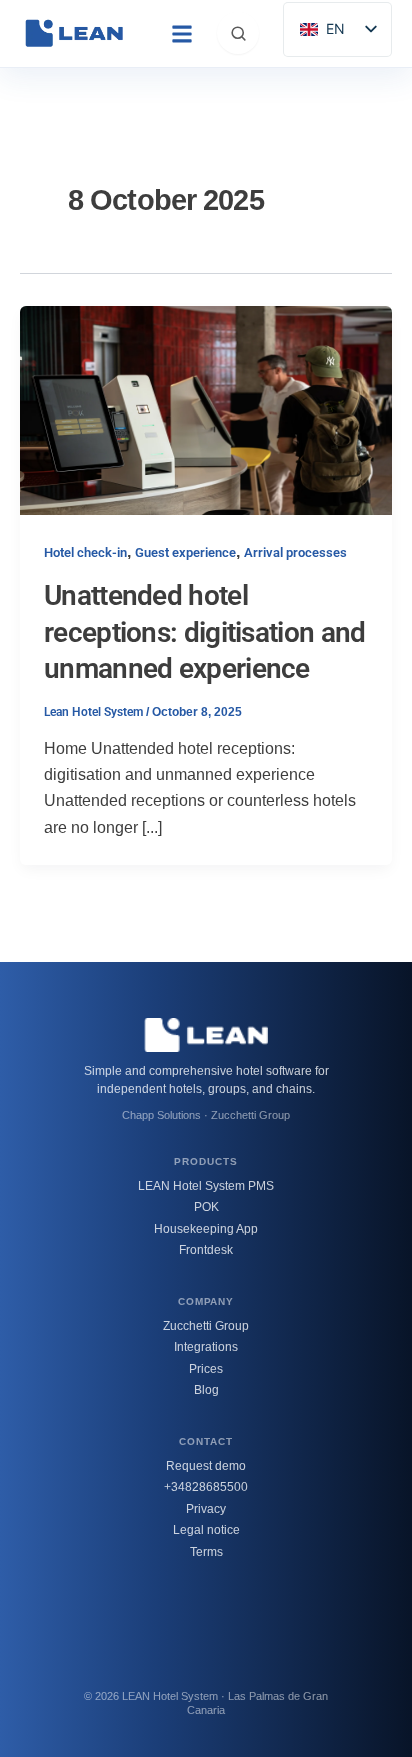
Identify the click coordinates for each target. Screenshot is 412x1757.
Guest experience (185, 552)
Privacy (206, 1509)
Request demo (206, 1466)
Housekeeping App (206, 1229)
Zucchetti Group (206, 1326)
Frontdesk (206, 1250)
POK (206, 1207)
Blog (206, 1390)
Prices (206, 1369)
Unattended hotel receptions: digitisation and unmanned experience (204, 632)
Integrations (206, 1347)
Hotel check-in (85, 552)
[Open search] (238, 33)
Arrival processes (295, 552)
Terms (206, 1552)
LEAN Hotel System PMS (206, 1186)
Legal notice (206, 1530)
